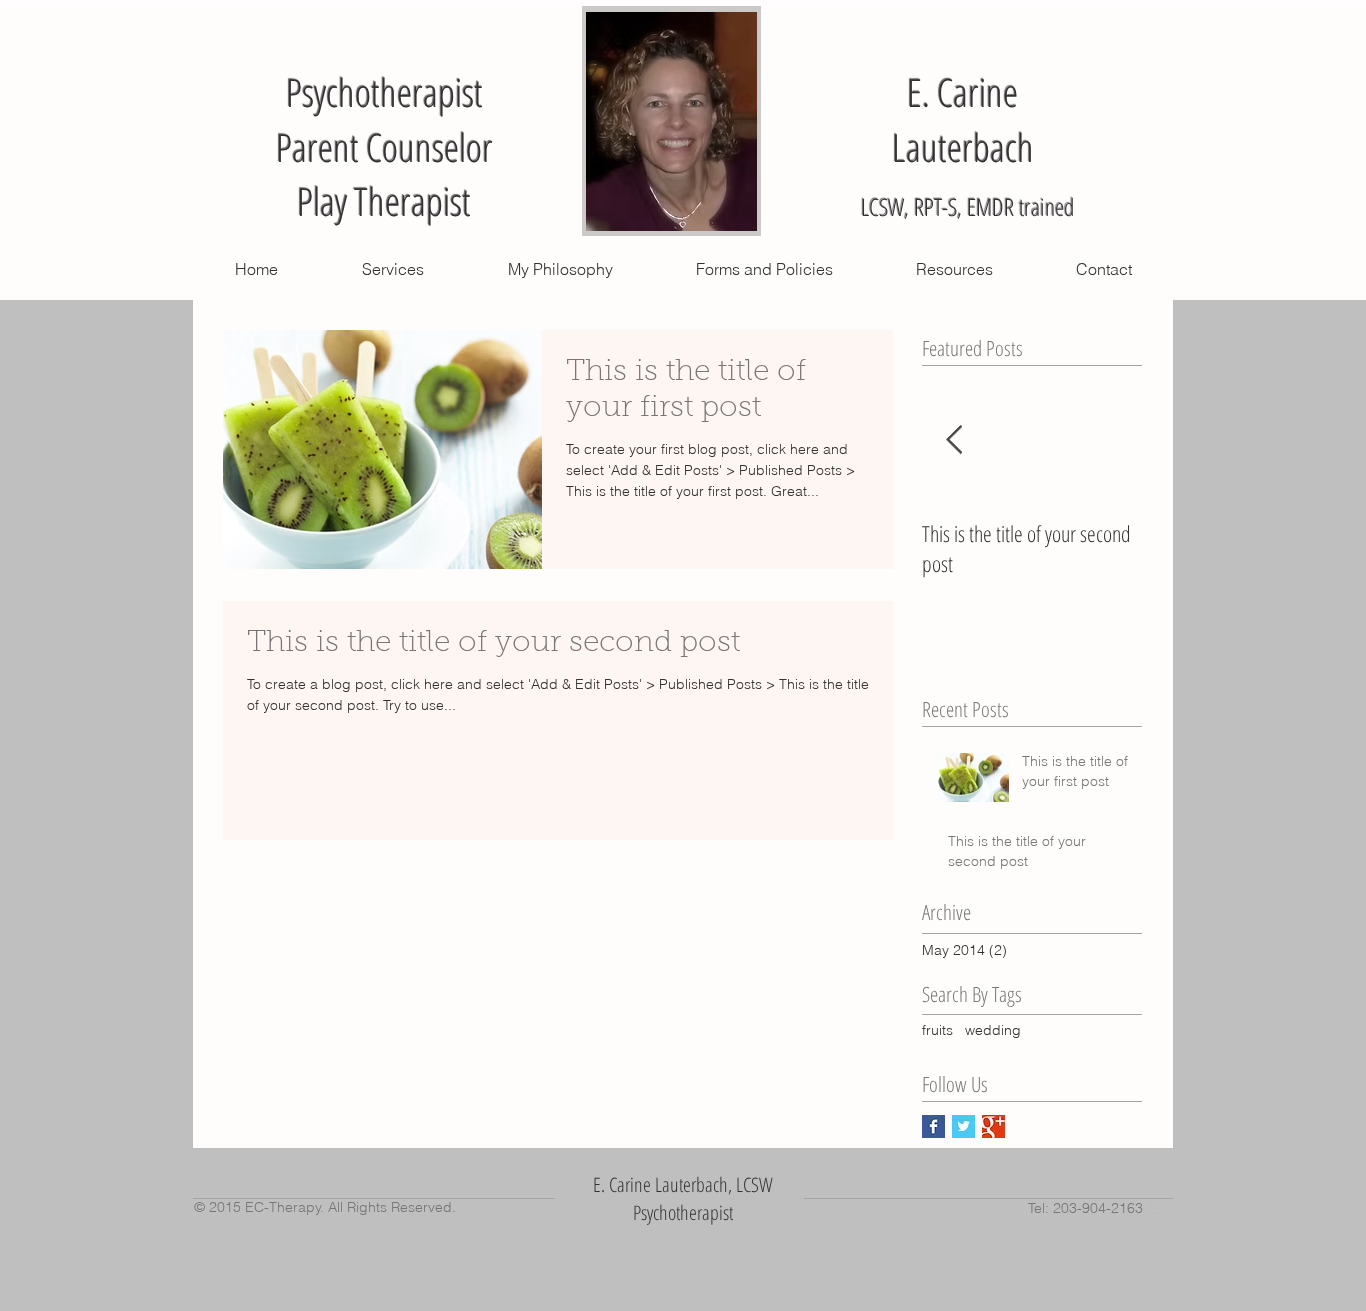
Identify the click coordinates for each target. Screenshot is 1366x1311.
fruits (937, 1030)
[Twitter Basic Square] (963, 1126)
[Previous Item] (954, 440)
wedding (993, 1030)
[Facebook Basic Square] (933, 1126)
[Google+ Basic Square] (993, 1126)
